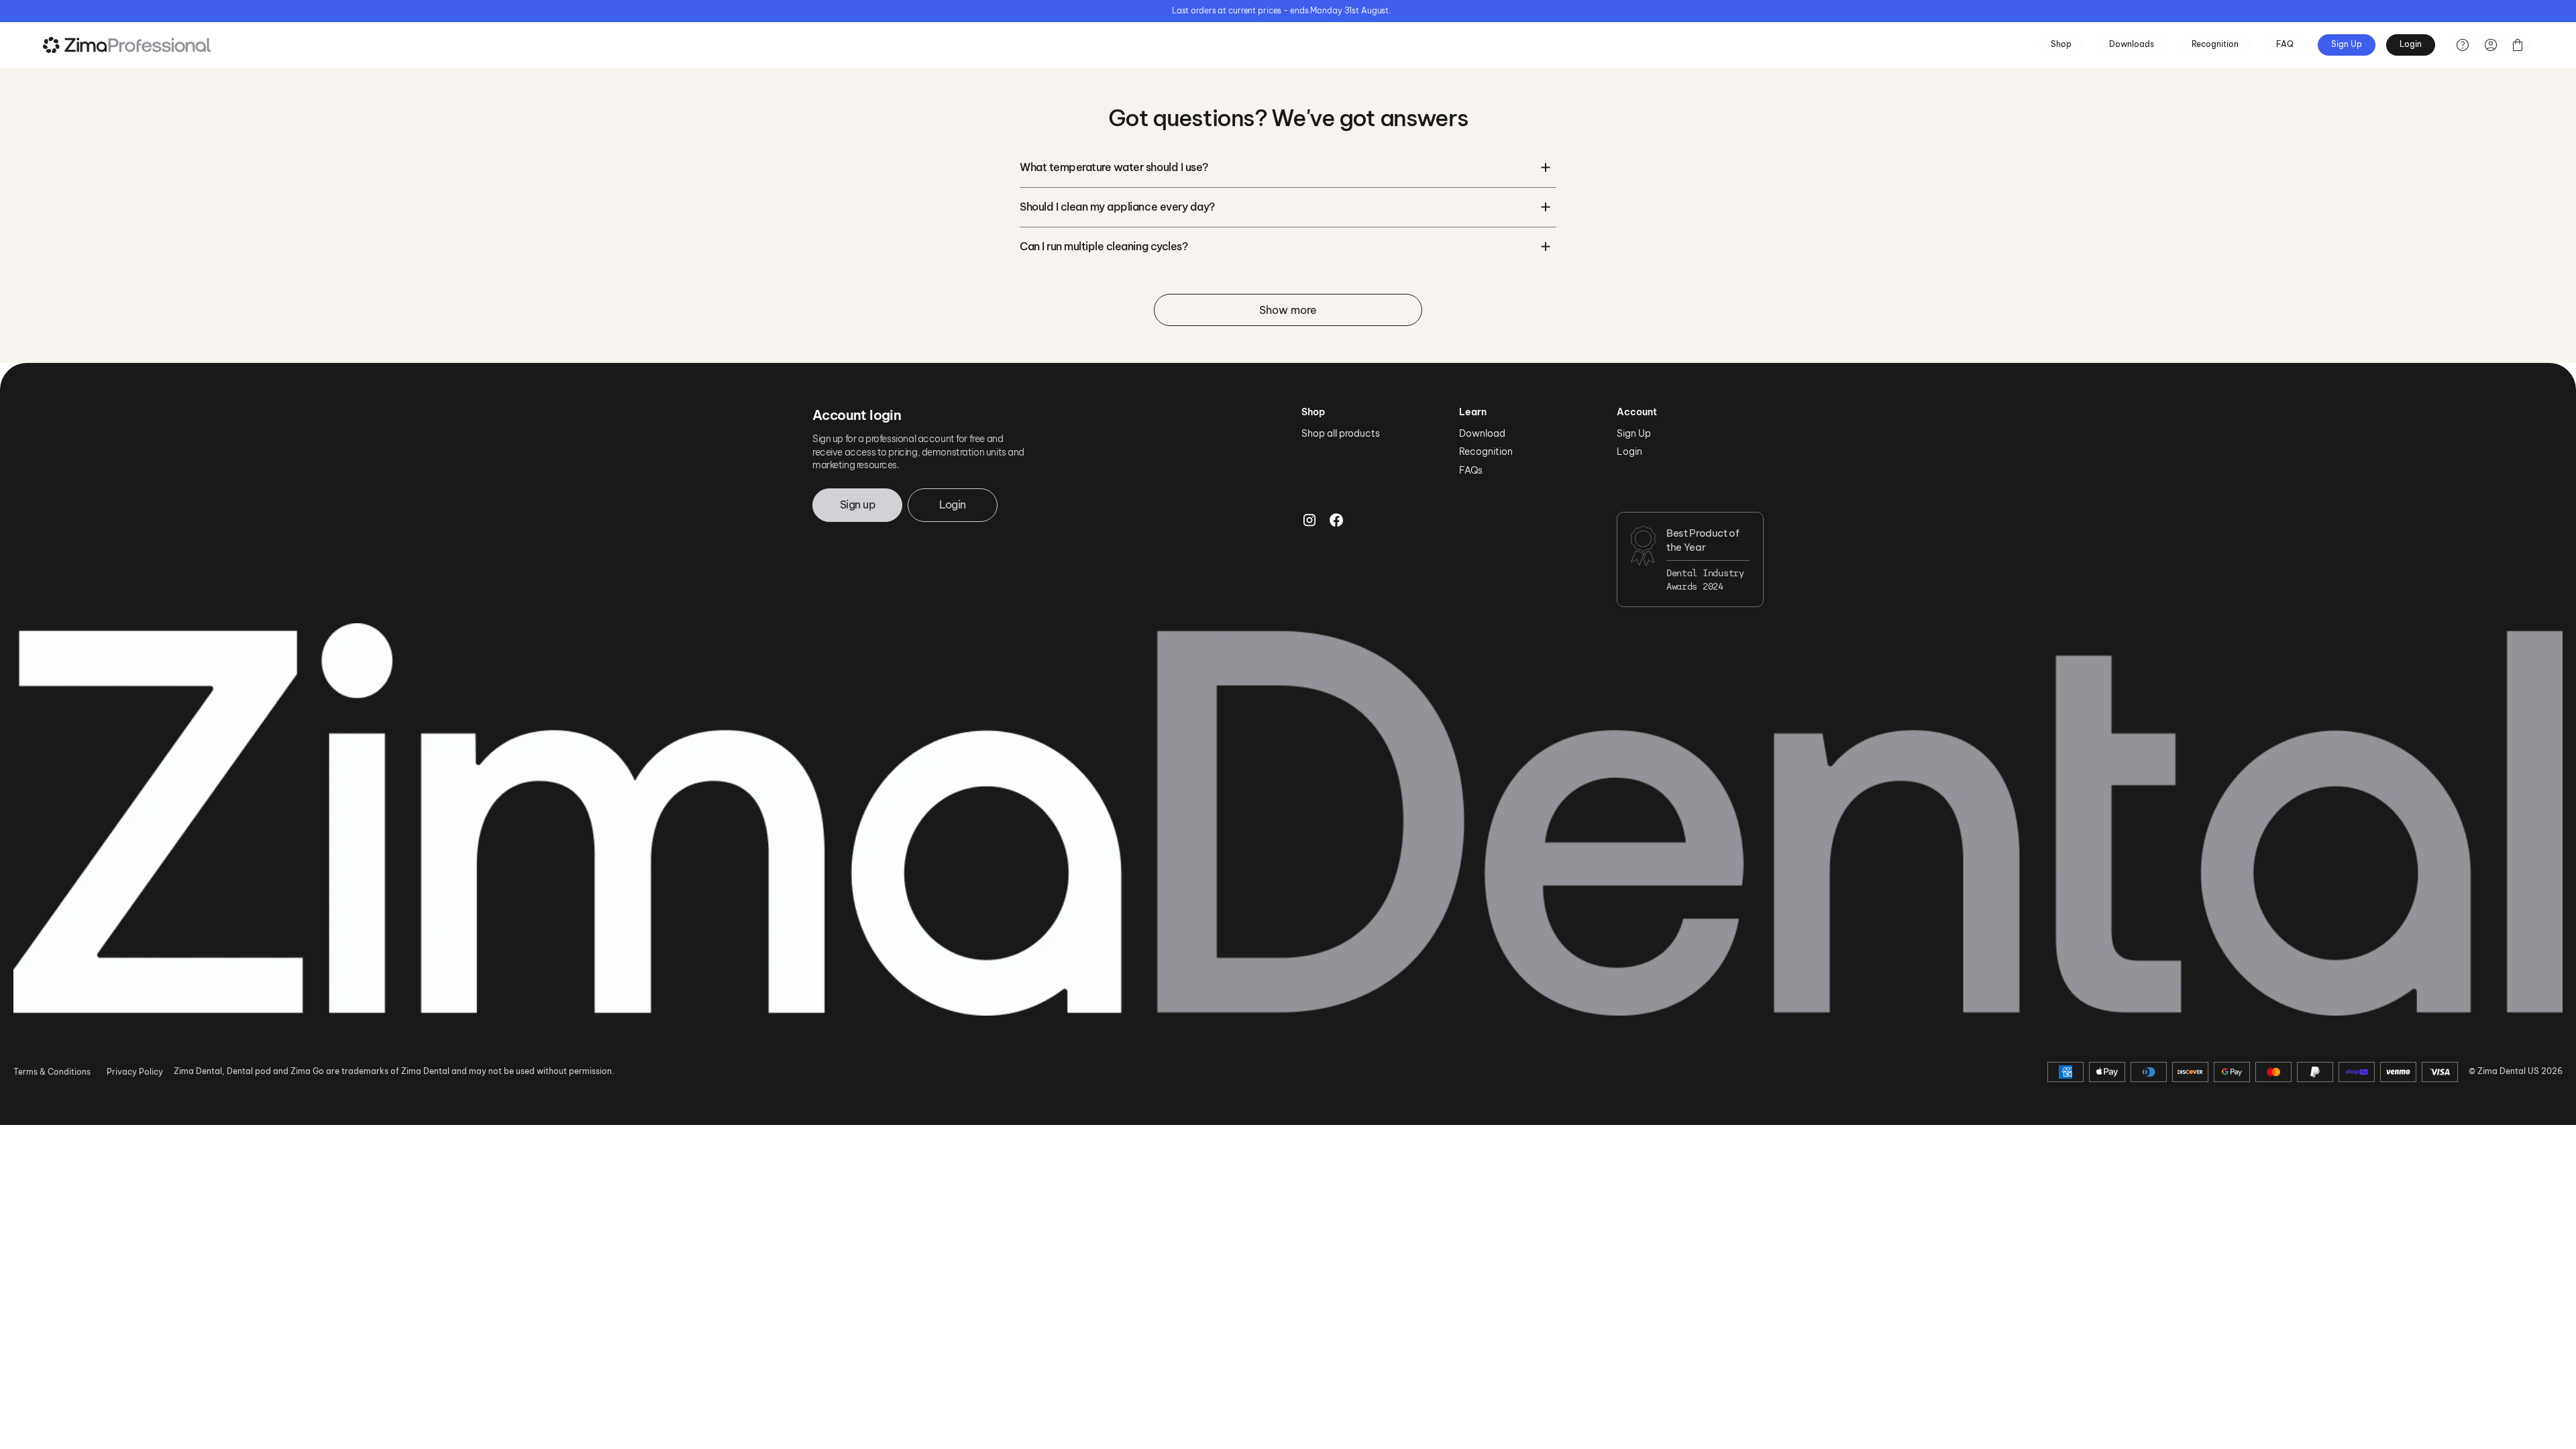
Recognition (2215, 44)
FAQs (1471, 470)
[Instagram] (1309, 559)
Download (1482, 433)
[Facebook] (1336, 559)
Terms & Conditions (52, 1072)
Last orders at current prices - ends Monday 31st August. (1281, 10)
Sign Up (2347, 44)
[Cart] (2518, 45)
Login (2411, 44)
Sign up (857, 504)
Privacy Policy (135, 1072)
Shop (2061, 44)
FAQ (2285, 44)
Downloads (2132, 44)
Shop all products (1341, 433)
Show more (1288, 310)
